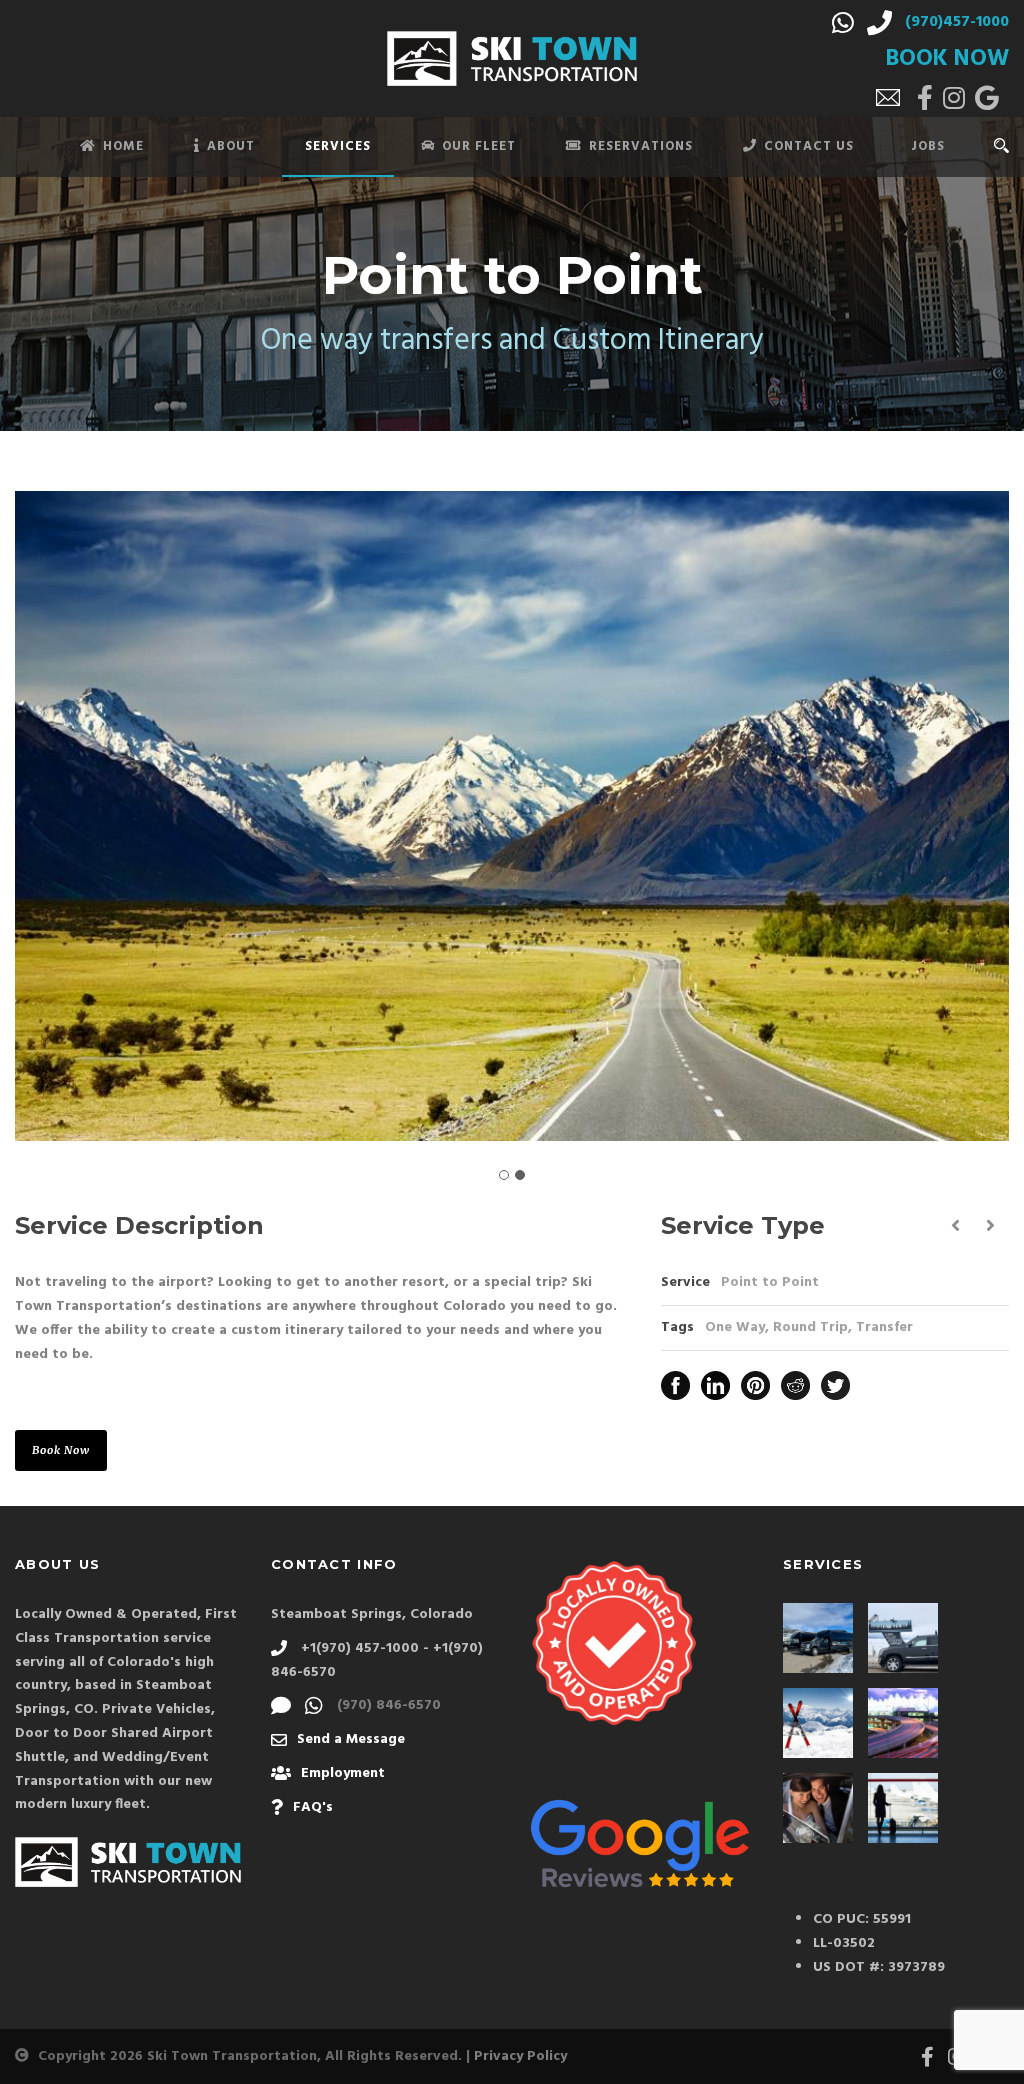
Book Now (61, 1450)
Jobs (928, 146)
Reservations (641, 146)
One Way (735, 1327)
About (231, 146)
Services (338, 146)
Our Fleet (479, 146)
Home (123, 146)
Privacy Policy (520, 2056)
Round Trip (810, 1327)
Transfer (884, 1327)
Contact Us (809, 146)
